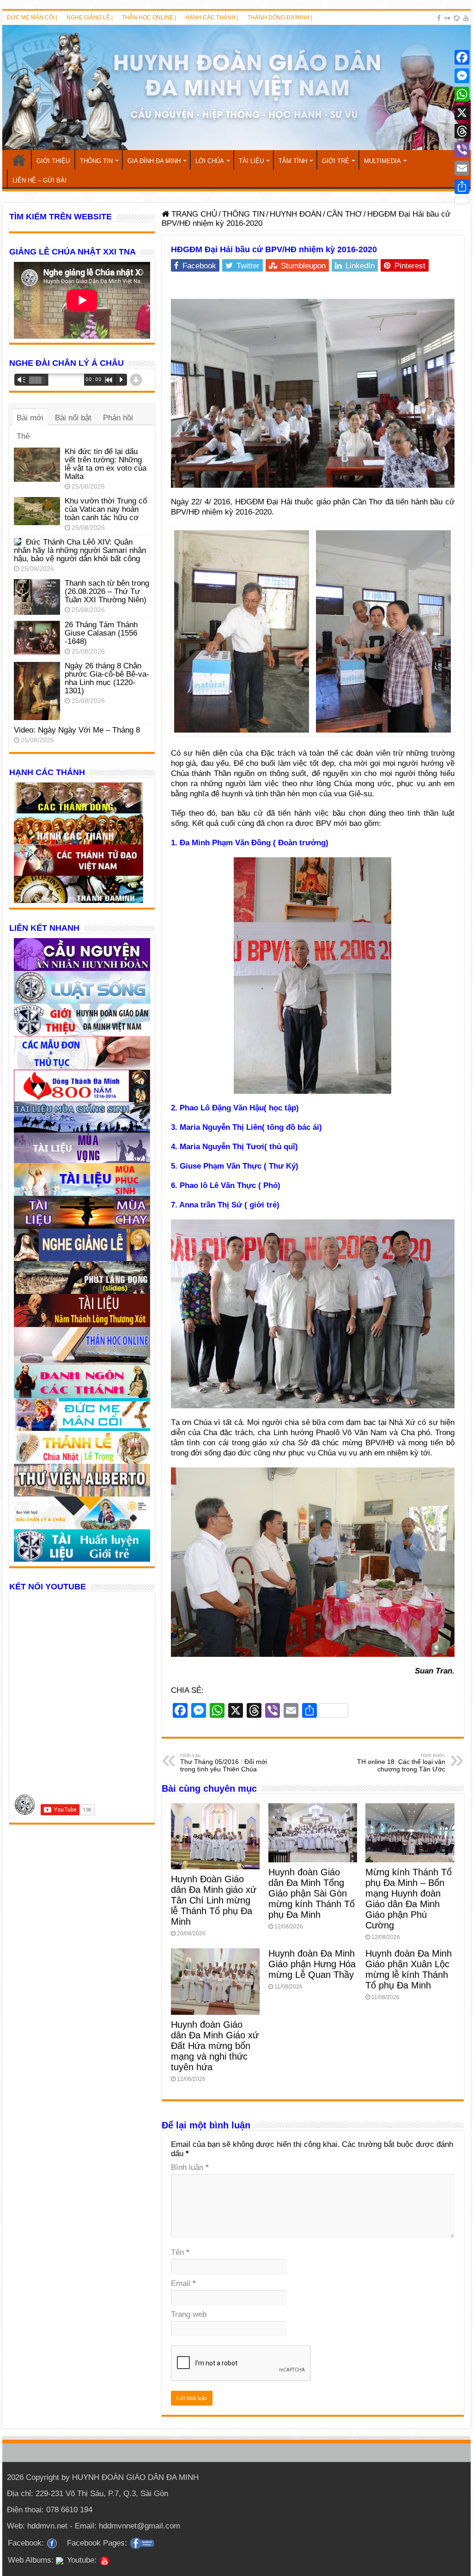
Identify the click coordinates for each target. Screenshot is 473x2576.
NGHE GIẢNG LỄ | (90, 18)
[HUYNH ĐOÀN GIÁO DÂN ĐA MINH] (236, 88)
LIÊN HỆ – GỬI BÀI (39, 180)
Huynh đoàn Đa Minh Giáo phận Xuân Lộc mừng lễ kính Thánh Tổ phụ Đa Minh (409, 1969)
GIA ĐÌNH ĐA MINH (154, 161)
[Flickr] (447, 18)
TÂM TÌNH (293, 161)
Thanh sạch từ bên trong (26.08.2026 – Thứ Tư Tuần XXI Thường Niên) (107, 591)
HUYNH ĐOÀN (296, 214)
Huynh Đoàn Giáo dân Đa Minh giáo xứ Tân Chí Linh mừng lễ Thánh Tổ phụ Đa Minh (214, 1900)
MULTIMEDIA (382, 161)
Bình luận (190, 2167)
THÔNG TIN (96, 161)
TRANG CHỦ (19, 160)
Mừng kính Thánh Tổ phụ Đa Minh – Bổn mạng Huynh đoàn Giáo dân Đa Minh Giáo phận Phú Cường (409, 1899)
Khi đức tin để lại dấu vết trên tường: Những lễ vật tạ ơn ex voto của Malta (106, 464)
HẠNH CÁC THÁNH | (212, 18)
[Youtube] (466, 18)
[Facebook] (439, 18)
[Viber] (462, 150)
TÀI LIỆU (251, 161)
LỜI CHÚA (210, 161)
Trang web (189, 2314)
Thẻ (23, 436)
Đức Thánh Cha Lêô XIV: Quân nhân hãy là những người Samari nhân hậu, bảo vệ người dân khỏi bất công (80, 550)
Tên (180, 2252)
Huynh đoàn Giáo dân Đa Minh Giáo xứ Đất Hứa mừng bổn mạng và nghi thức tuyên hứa (215, 2046)
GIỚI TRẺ (336, 161)
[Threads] (462, 131)
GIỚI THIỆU (53, 161)
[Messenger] (462, 76)
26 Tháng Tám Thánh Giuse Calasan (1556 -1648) (101, 633)
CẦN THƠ (344, 214)
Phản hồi (118, 418)
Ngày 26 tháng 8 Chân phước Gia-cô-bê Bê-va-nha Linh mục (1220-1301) (107, 678)
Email (183, 2283)
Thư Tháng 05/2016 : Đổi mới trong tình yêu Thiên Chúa (224, 1763)
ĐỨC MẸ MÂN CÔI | (32, 18)
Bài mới (30, 418)
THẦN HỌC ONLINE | (149, 18)
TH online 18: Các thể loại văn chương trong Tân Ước (401, 1763)
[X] (462, 113)
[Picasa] (457, 18)
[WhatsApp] (462, 94)
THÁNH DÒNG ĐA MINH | (280, 18)
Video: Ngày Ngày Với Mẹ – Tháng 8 (77, 730)
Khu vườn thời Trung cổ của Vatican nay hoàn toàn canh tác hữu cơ (106, 509)
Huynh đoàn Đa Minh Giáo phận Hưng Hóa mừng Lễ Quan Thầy (312, 1964)
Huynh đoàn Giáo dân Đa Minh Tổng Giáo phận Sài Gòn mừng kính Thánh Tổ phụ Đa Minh (312, 1893)
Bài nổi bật (73, 418)
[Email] (462, 168)
